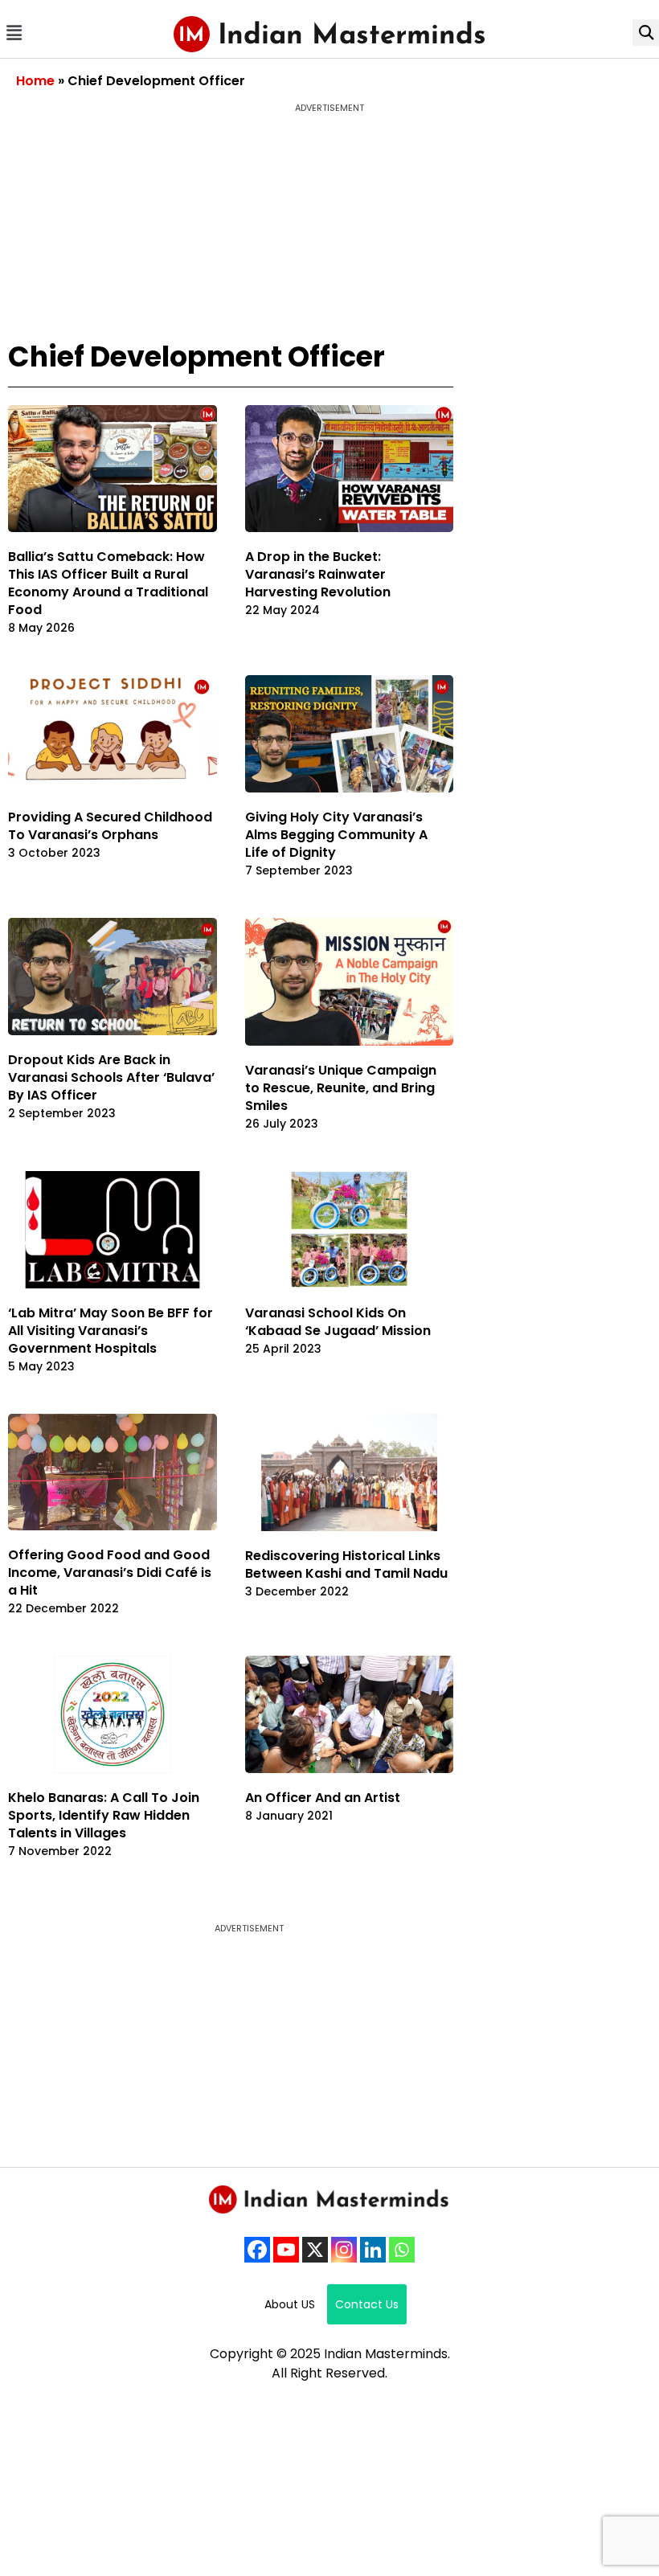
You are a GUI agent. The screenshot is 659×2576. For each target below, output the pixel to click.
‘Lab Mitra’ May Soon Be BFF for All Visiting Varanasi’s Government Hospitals (111, 1331)
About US (290, 2304)
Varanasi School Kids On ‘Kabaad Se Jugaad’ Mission (338, 1322)
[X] (315, 2250)
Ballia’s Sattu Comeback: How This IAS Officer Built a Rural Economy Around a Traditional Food (108, 583)
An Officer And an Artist (323, 1798)
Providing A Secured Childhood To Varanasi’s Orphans (110, 826)
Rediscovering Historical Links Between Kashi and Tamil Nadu (346, 1564)
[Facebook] (257, 2250)
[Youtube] (286, 2250)
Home (35, 81)
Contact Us (367, 2304)
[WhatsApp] (402, 2250)
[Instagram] (344, 2250)
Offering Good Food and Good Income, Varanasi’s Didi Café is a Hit (110, 1573)
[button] (14, 33)
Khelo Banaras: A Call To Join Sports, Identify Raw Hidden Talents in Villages (104, 1815)
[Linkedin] (373, 2250)
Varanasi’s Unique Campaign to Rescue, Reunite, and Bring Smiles (341, 1088)
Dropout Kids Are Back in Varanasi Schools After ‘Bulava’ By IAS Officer (111, 1077)
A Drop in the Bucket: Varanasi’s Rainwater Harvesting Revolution (318, 574)
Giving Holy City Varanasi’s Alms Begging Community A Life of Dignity (336, 835)
